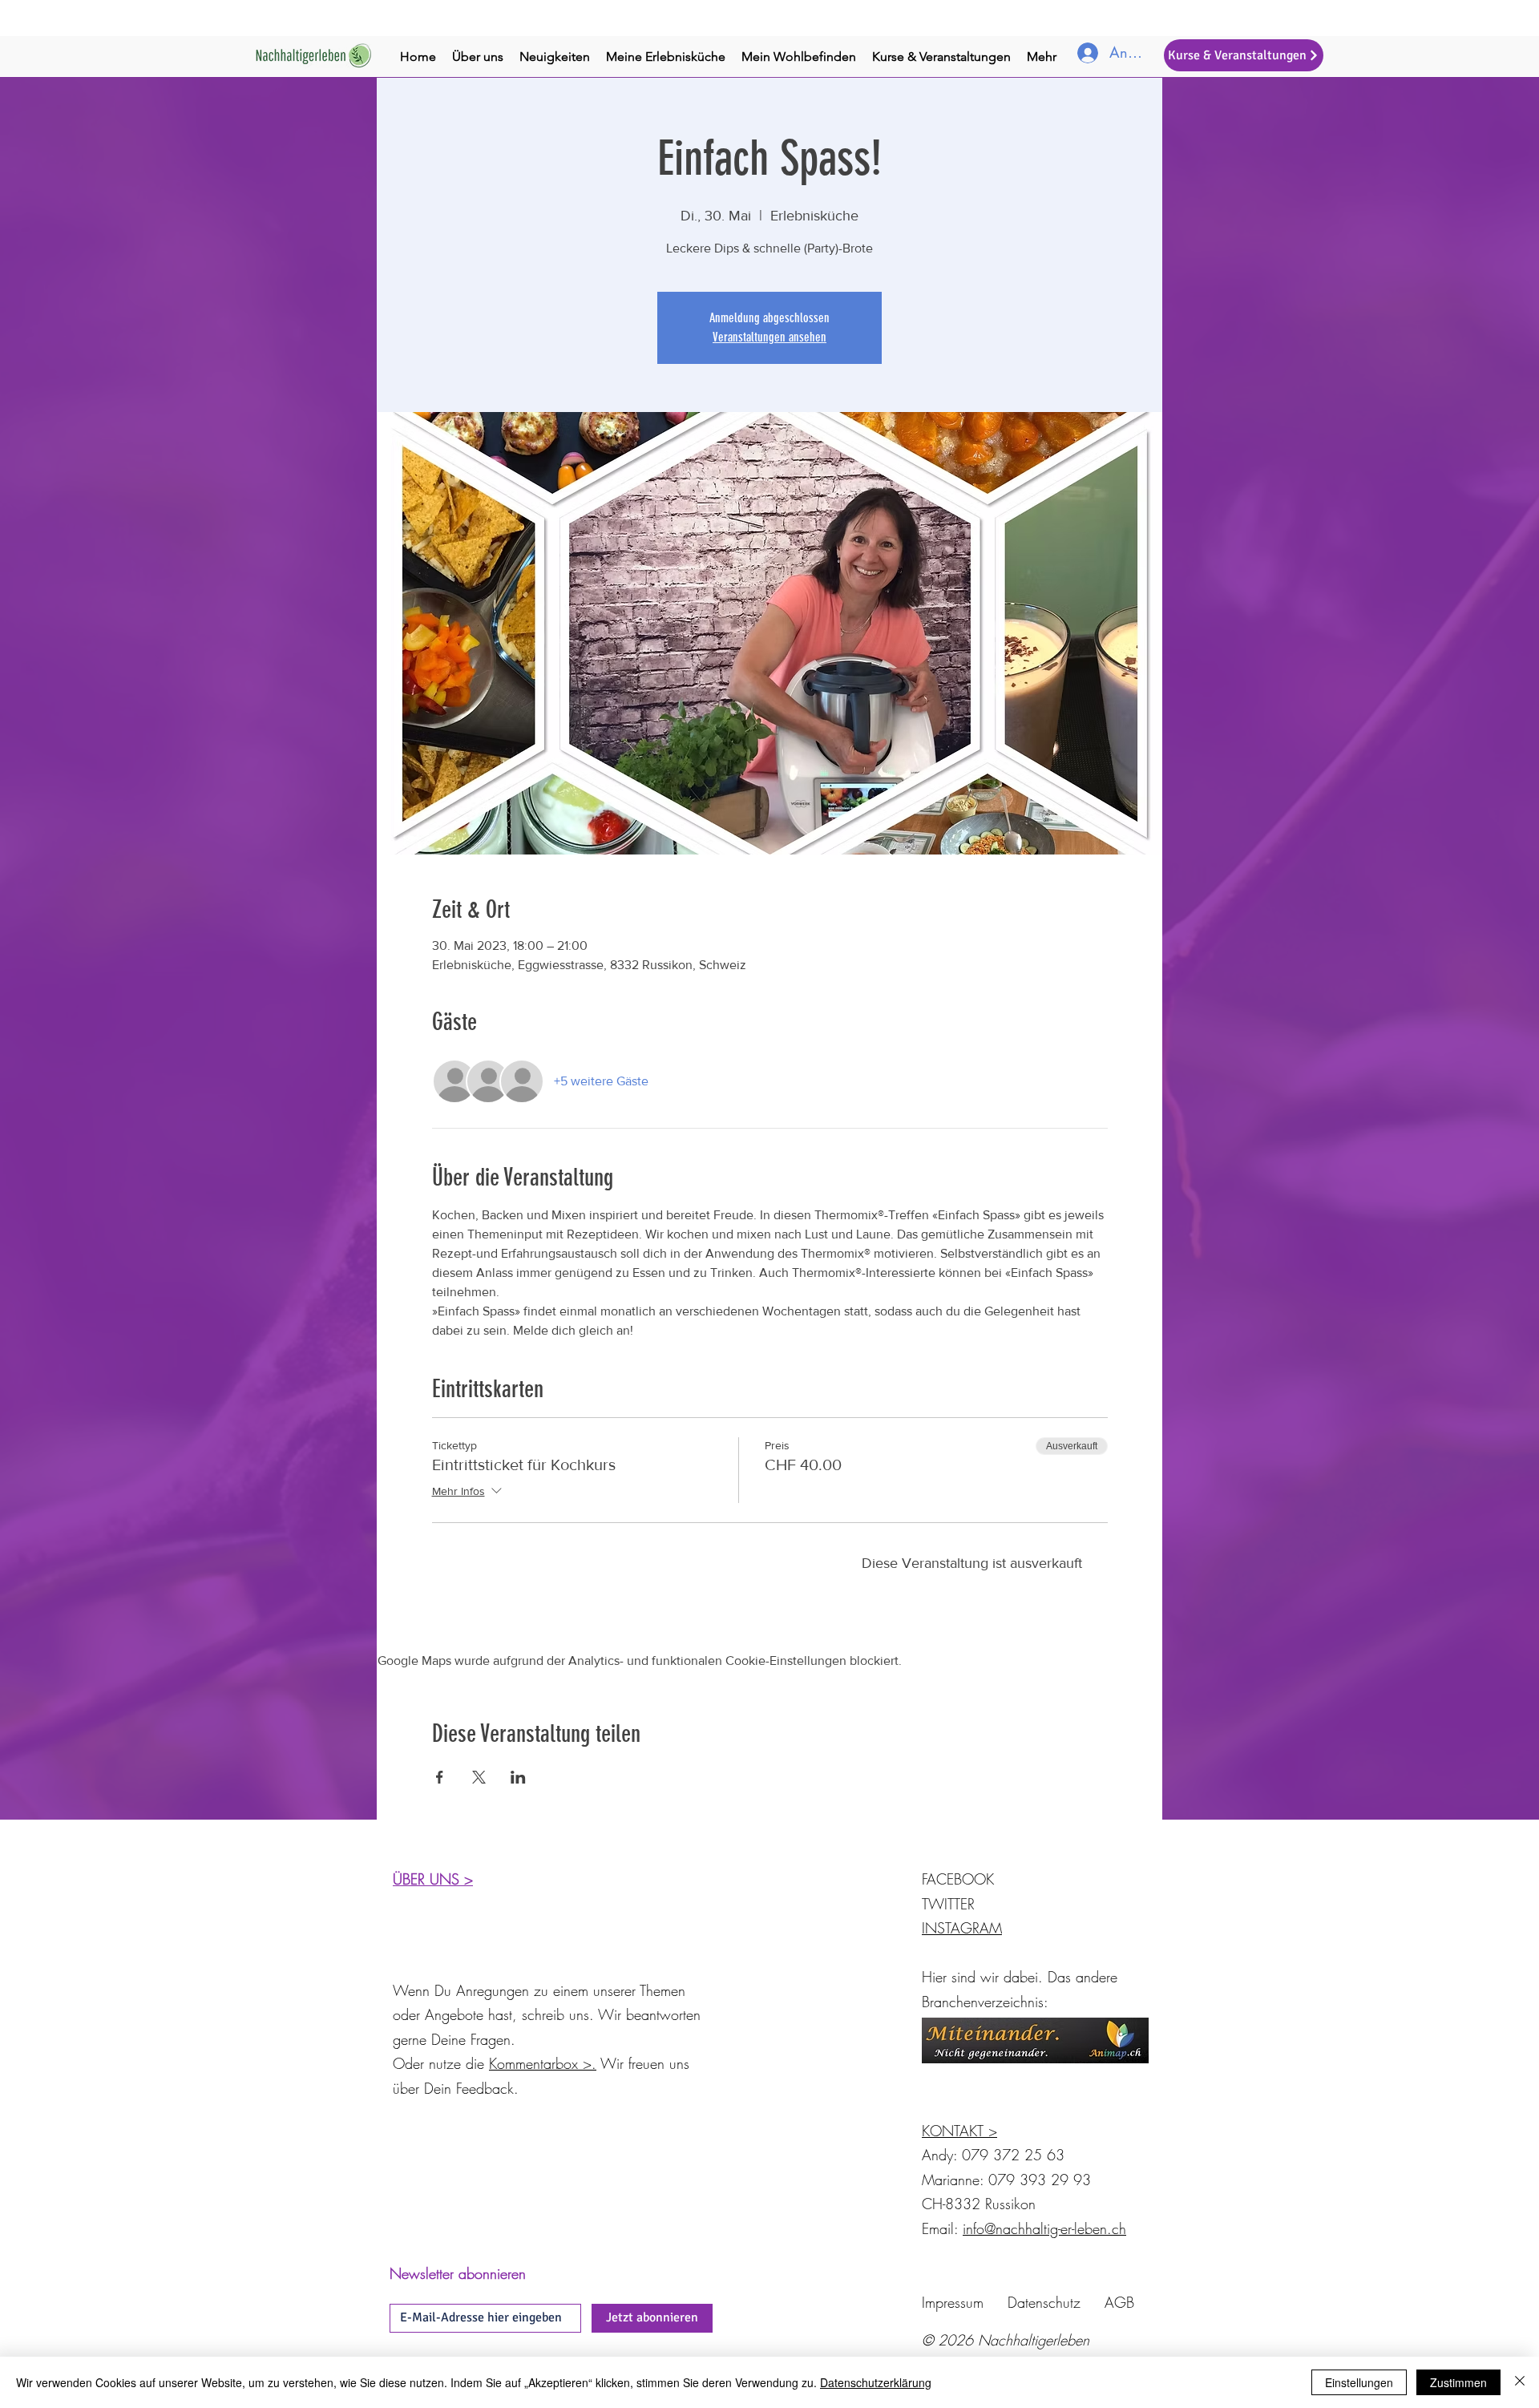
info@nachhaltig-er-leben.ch (1044, 2228)
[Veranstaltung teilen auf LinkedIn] (518, 1777)
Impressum (953, 2302)
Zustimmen (1458, 2382)
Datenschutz (1044, 2302)
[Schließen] (1520, 2382)
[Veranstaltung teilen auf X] (479, 1777)
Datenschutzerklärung (876, 2382)
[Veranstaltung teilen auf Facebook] (440, 1777)
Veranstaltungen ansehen (769, 337)
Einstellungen (1359, 2382)
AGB (1119, 2302)
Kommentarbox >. (543, 2063)
